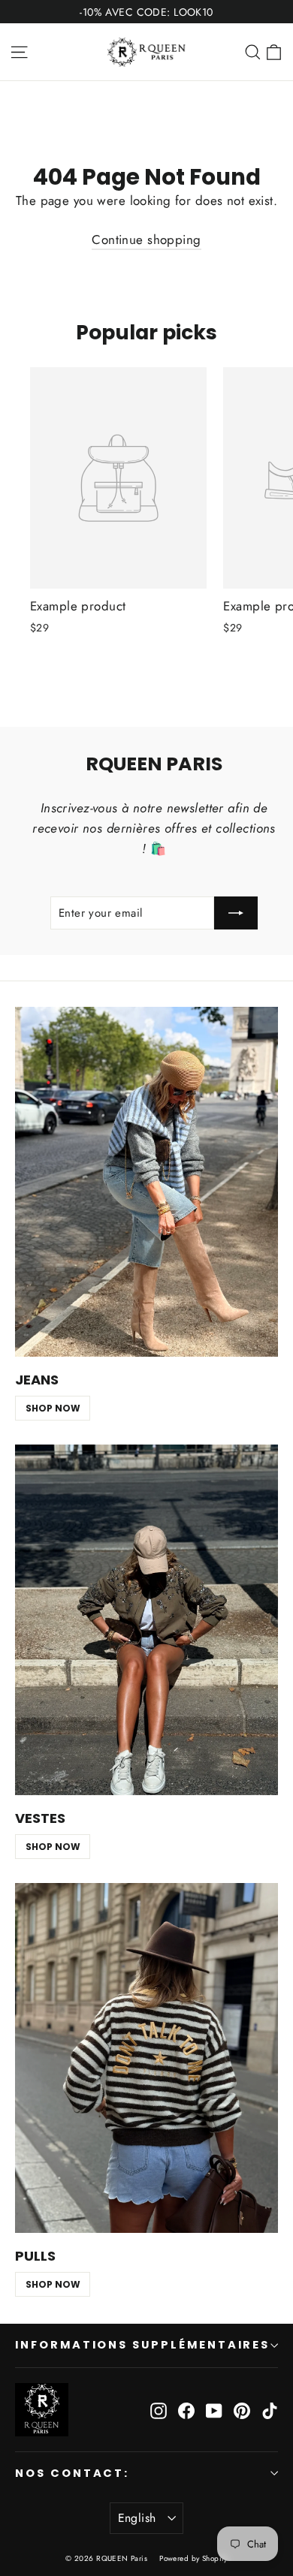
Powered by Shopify (193, 2558)
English (137, 2518)
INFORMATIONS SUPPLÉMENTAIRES (142, 2345)
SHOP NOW (53, 1408)
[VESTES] (146, 1620)
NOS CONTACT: (72, 2473)
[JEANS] (146, 1182)
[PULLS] (146, 2058)
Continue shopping (146, 240)
